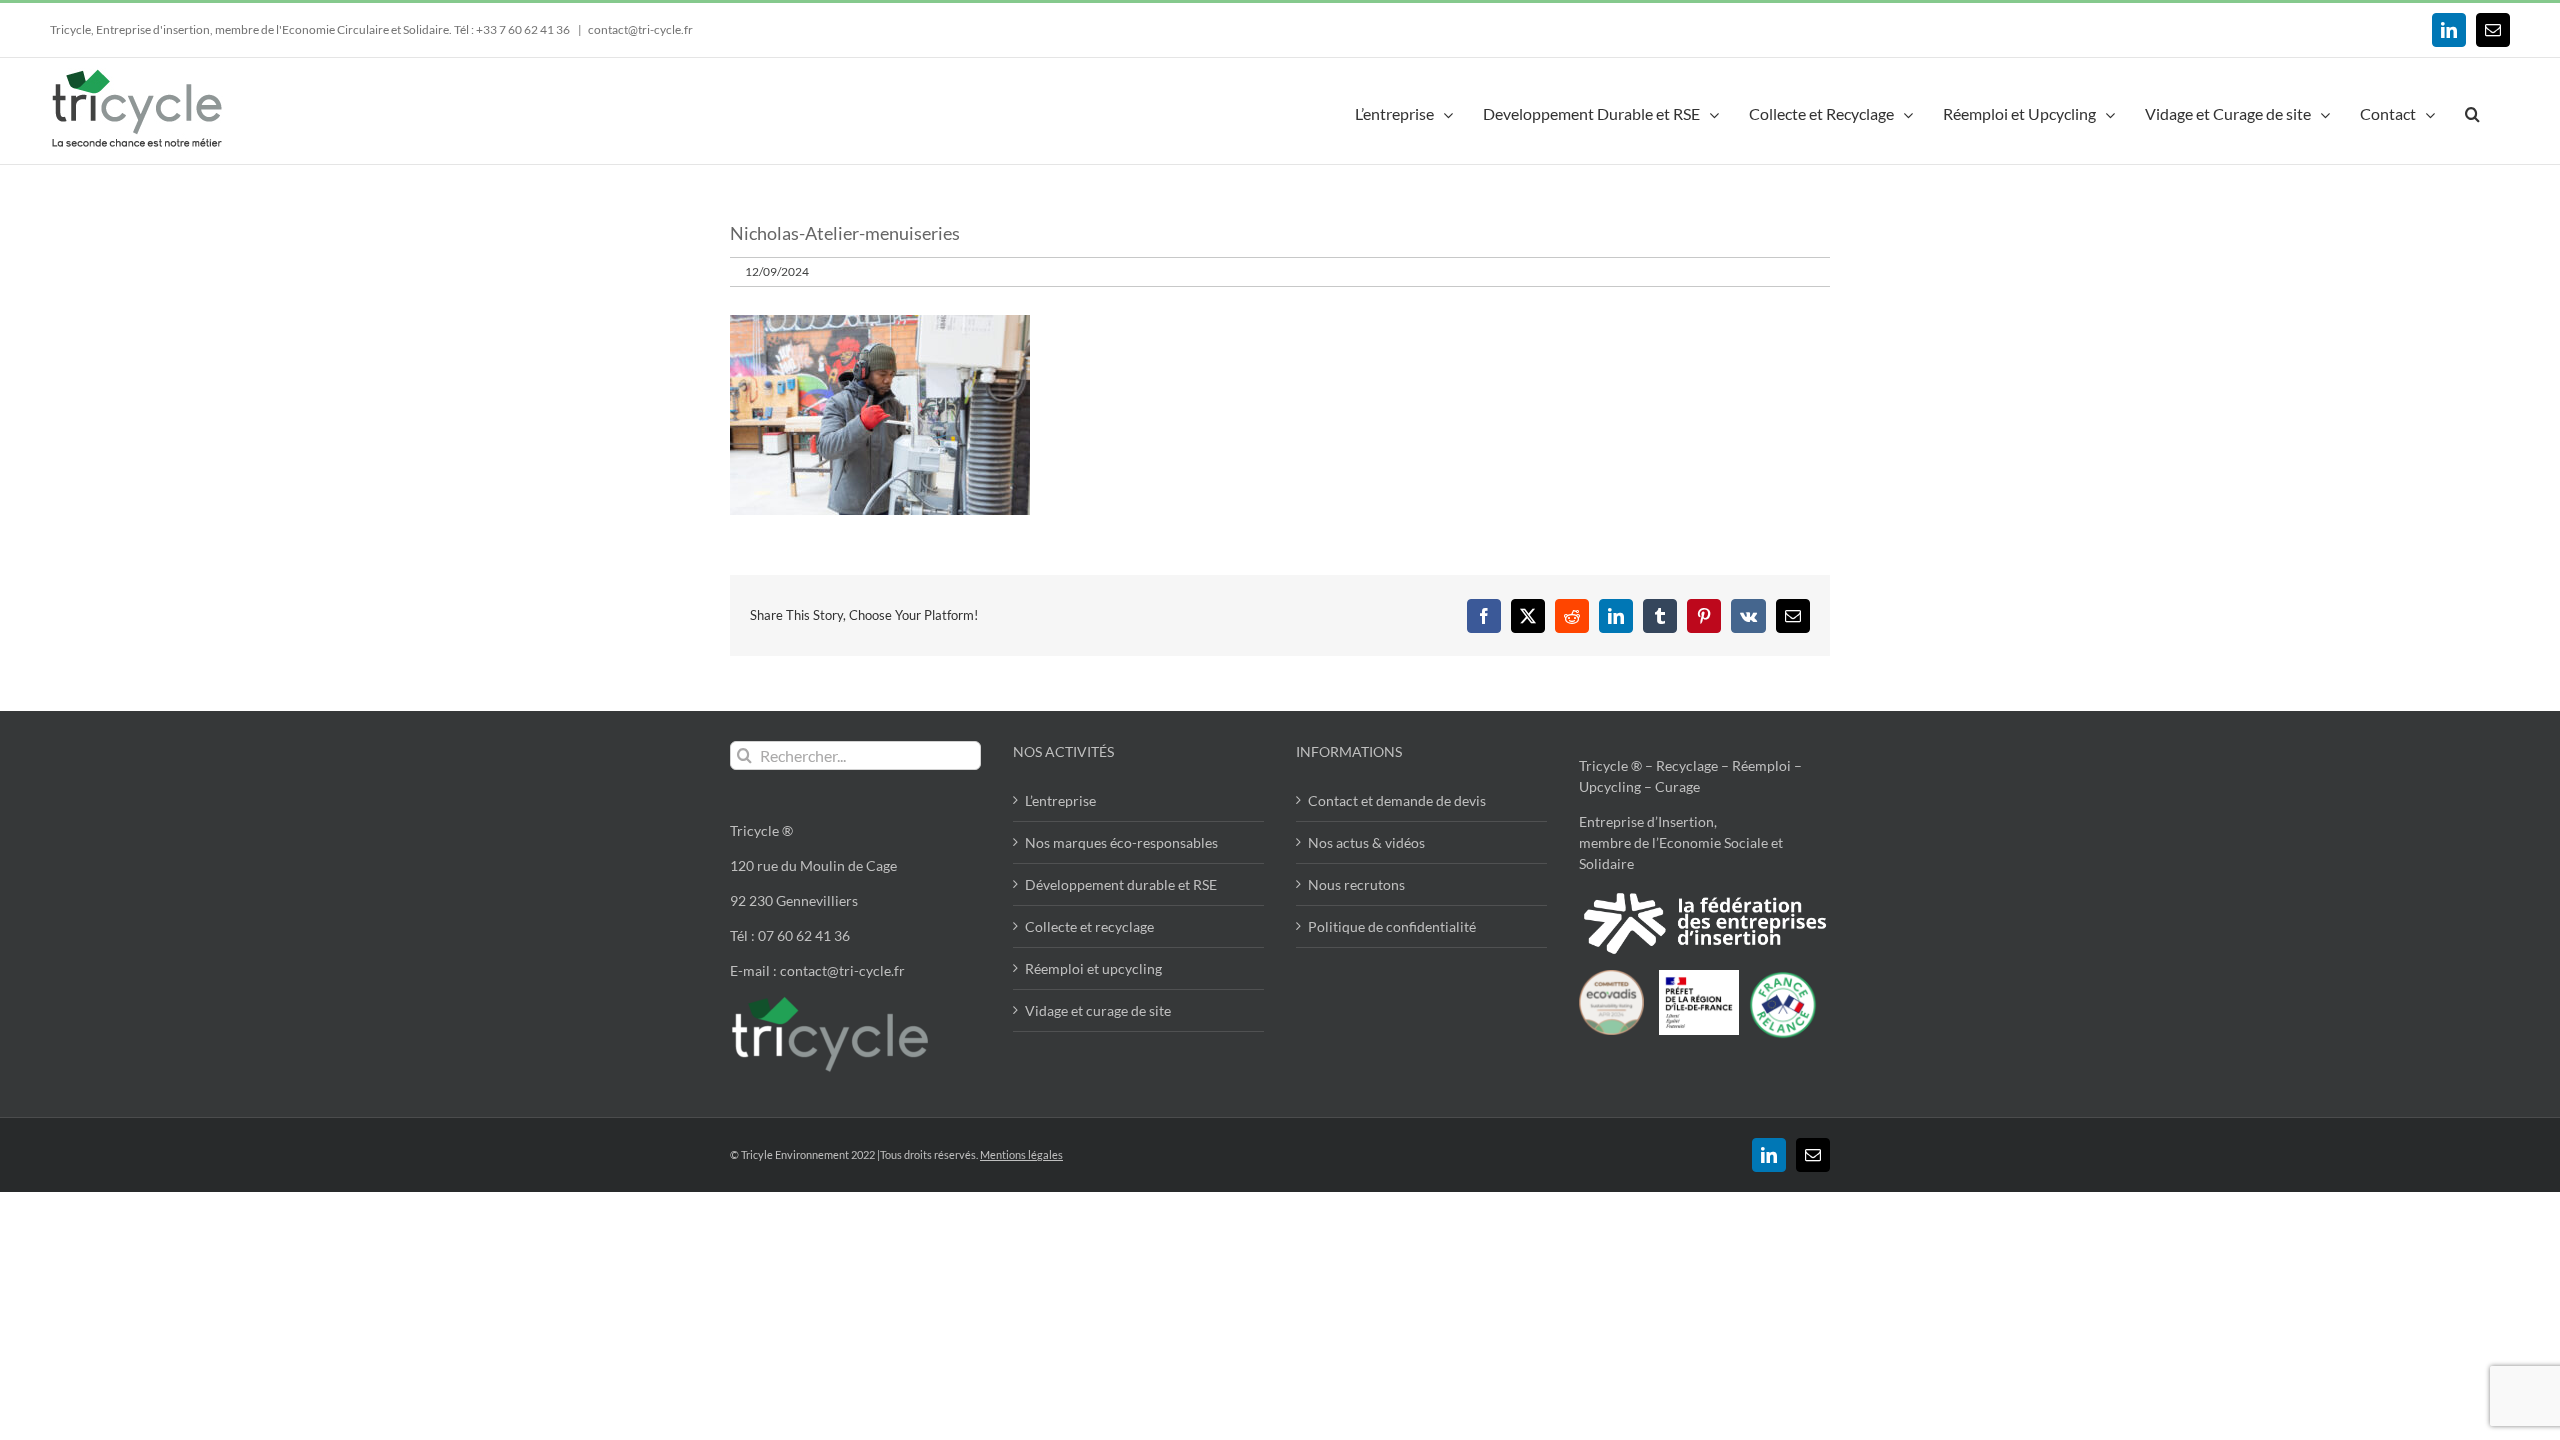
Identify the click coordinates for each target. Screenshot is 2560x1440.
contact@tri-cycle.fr (640, 29)
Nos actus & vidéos (1366, 842)
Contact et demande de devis (1397, 800)
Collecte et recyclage (1089, 926)
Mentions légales (1021, 1154)
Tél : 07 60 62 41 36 (790, 935)
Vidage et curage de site (1098, 1010)
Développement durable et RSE (1121, 884)
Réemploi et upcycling (1093, 968)
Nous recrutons (1356, 884)
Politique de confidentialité (1392, 926)
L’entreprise (1060, 800)
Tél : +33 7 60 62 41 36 (513, 29)
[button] (2472, 111)
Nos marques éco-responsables (1121, 842)
